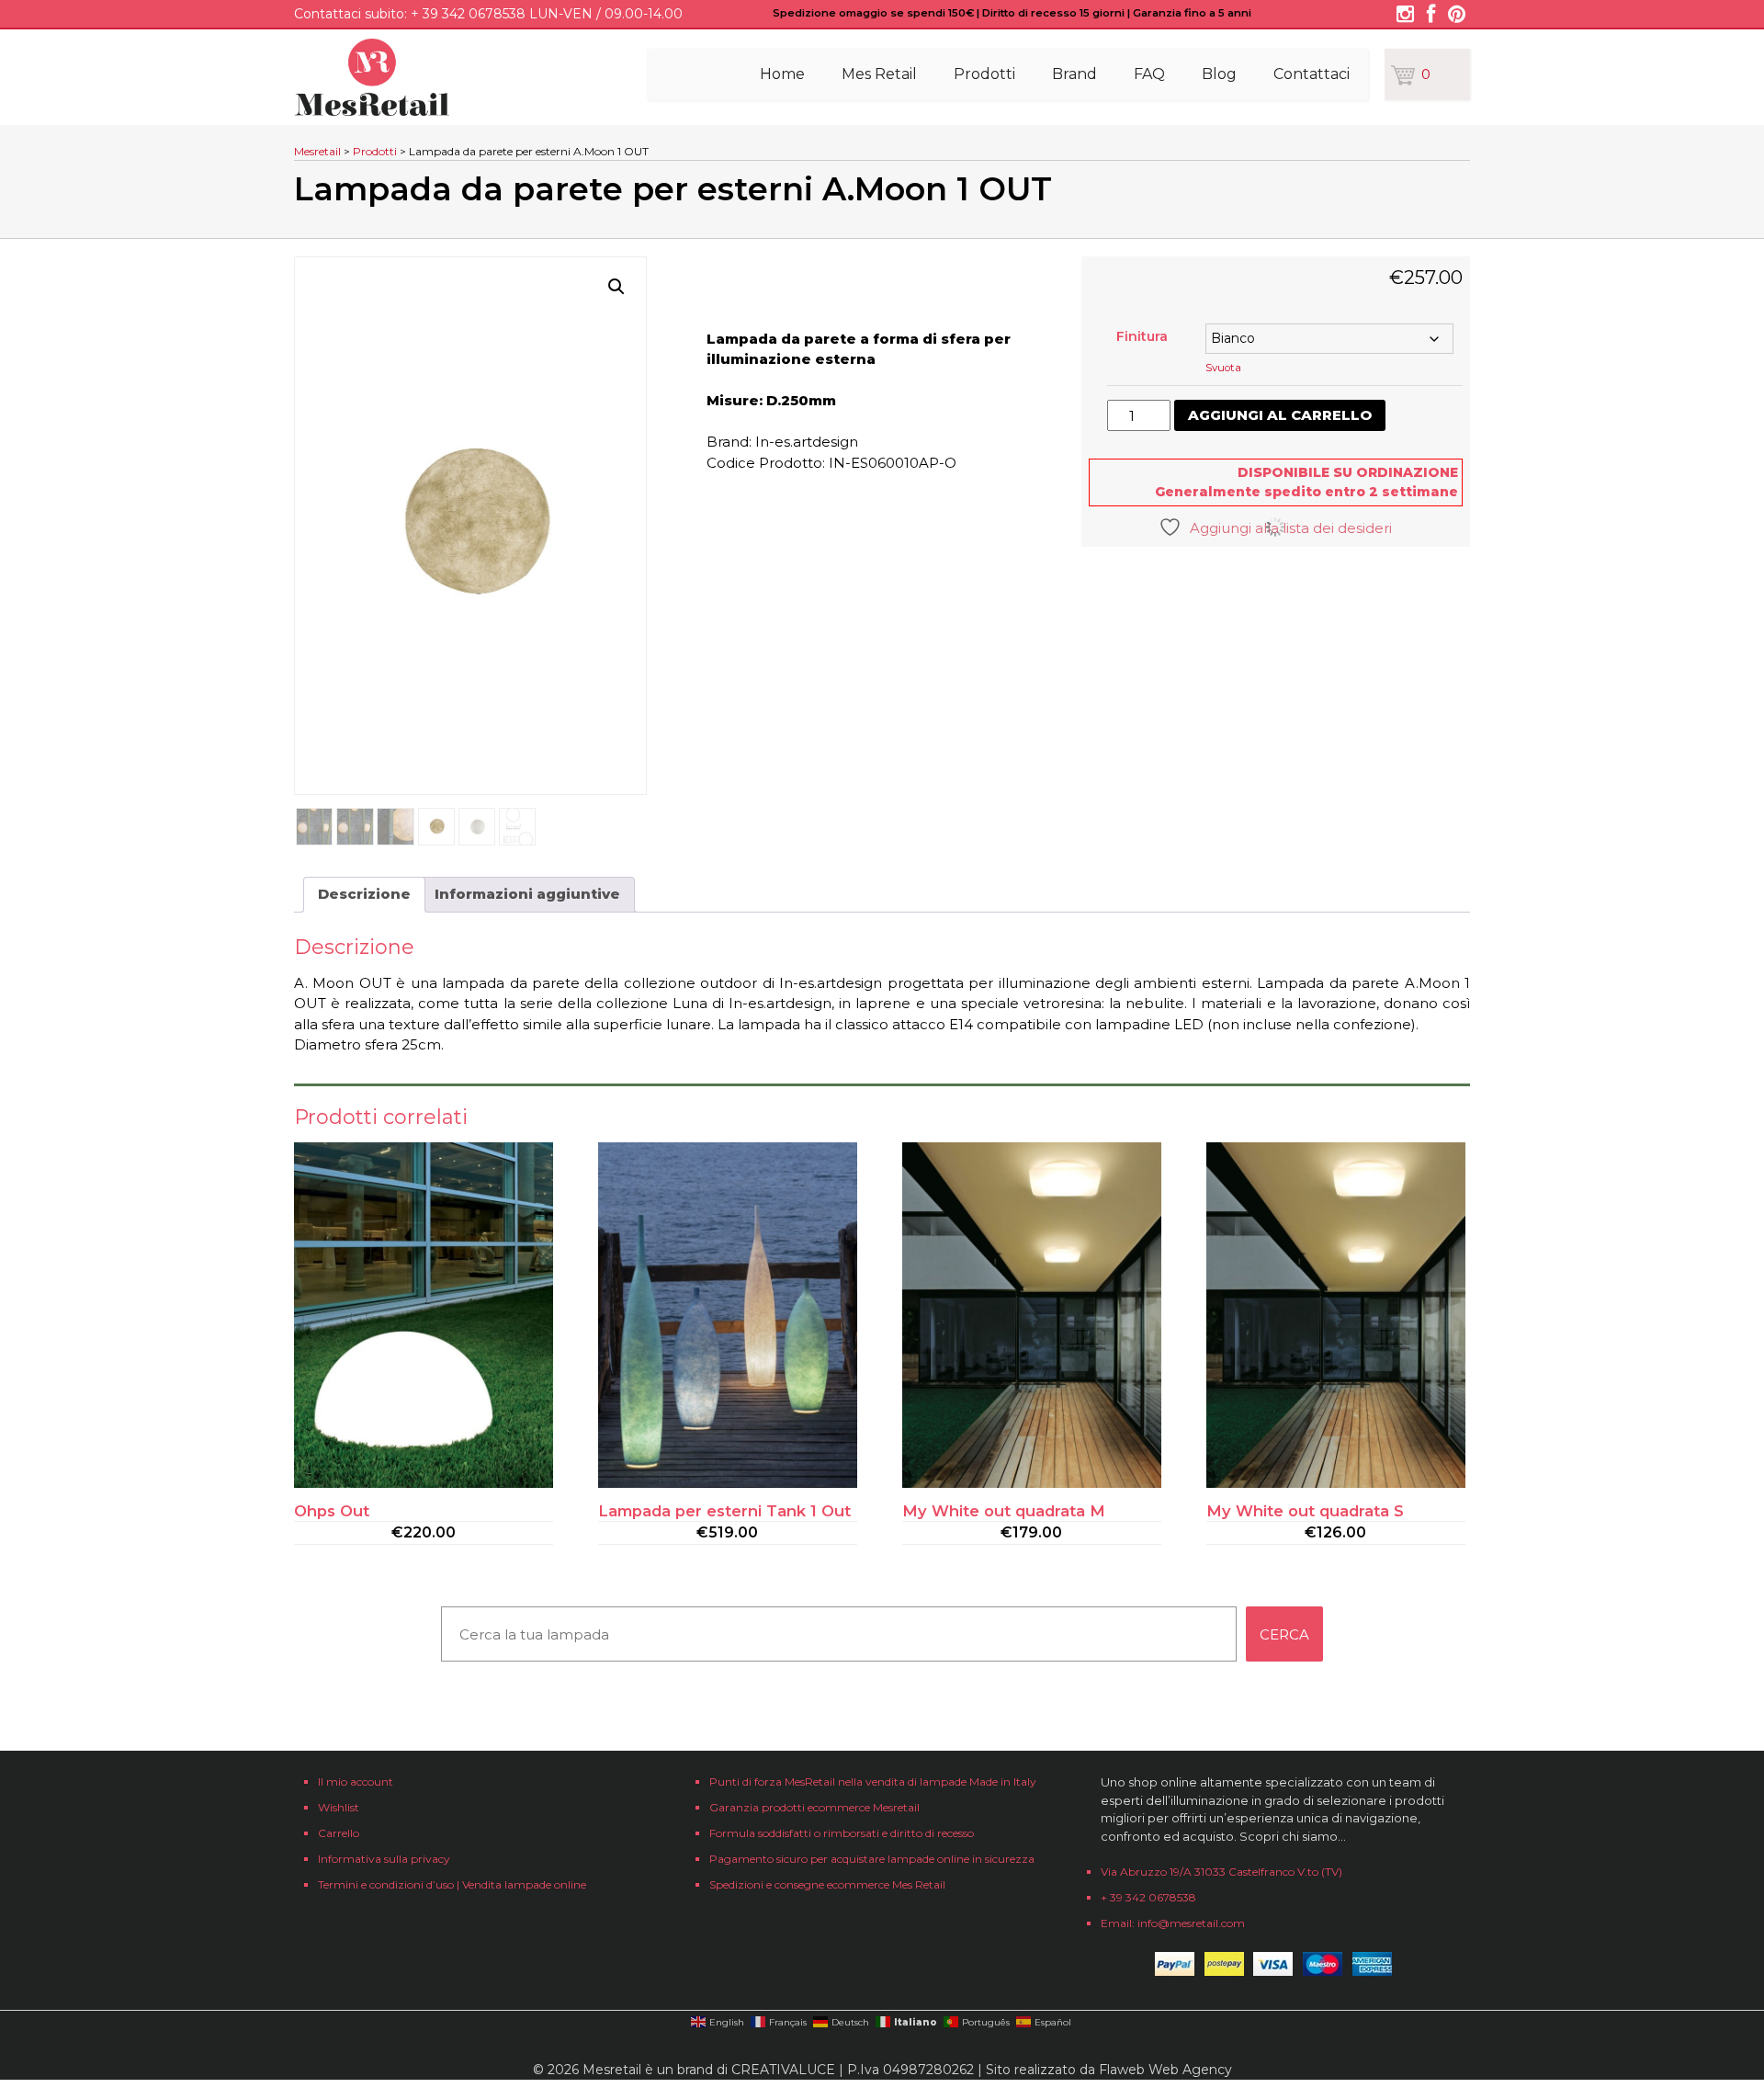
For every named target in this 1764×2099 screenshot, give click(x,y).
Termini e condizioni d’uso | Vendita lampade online (452, 1884)
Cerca (1284, 1634)
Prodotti (984, 74)
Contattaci (1312, 74)
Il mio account (356, 1781)
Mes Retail (879, 74)
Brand (1074, 74)
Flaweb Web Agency (1165, 2070)
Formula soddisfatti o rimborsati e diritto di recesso (842, 1833)
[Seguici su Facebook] (1431, 16)
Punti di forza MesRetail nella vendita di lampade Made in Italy (873, 1781)
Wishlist (339, 1807)
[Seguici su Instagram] (1405, 16)
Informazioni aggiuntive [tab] (527, 894)
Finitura (1142, 336)
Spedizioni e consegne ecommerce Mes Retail (827, 1884)
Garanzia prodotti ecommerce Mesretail (814, 1807)
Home (782, 74)
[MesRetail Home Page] (372, 111)
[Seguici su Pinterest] (1457, 16)
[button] (616, 287)
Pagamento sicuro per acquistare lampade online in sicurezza (872, 1859)
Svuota (1223, 368)
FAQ (1149, 74)
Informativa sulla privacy (384, 1859)
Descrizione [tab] (364, 894)
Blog (1219, 74)
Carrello (339, 1833)
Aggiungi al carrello (1280, 415)
